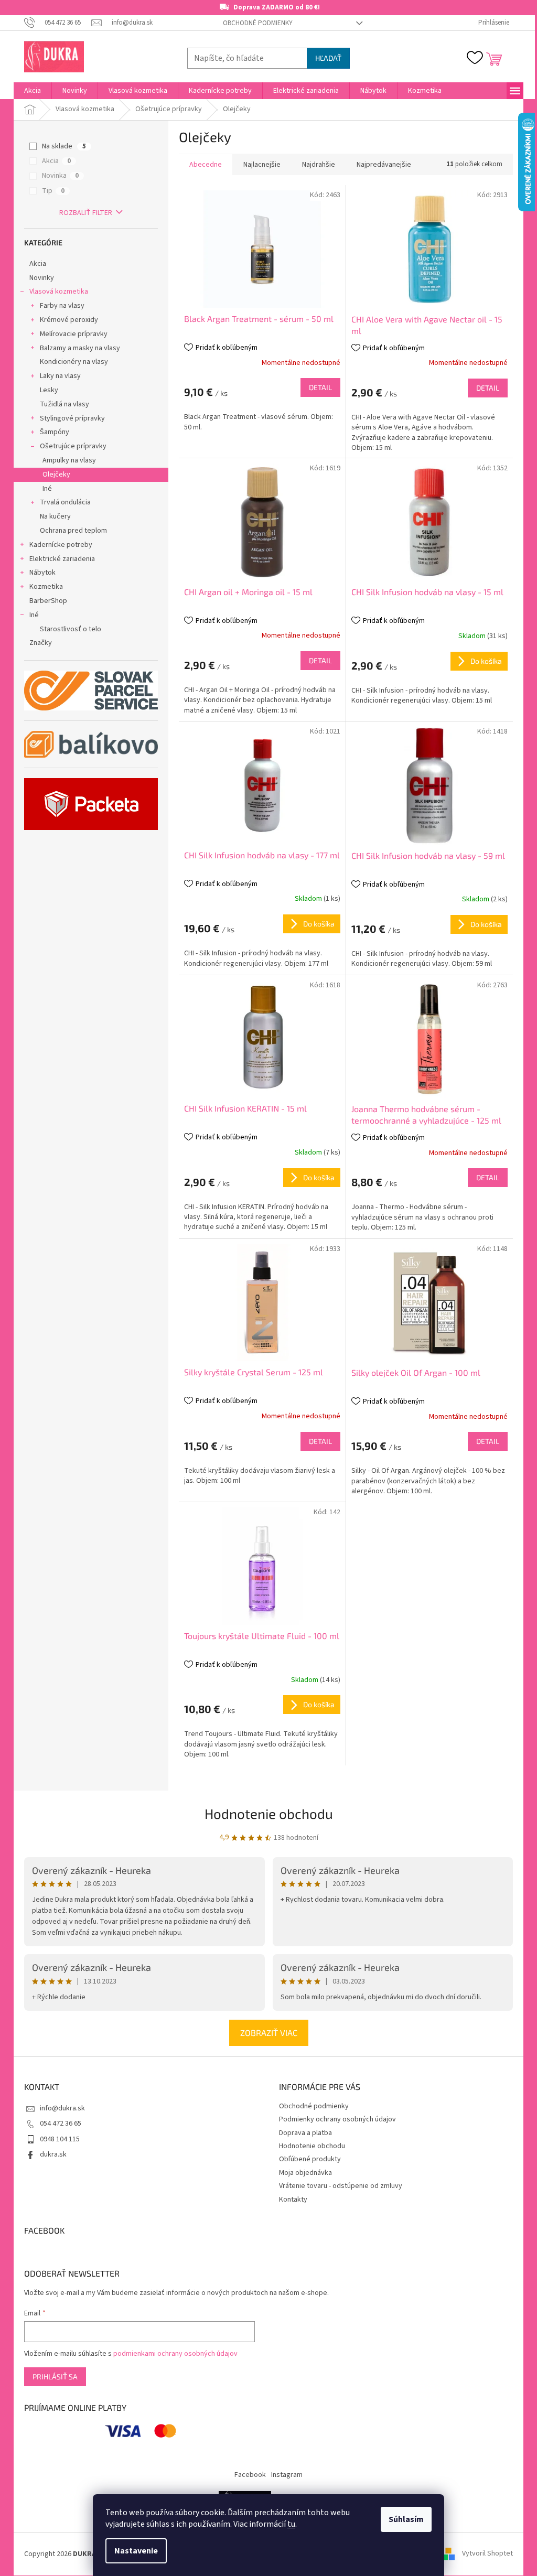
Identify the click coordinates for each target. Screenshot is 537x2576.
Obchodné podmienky (258, 23)
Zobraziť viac (269, 2033)
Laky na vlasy (60, 376)
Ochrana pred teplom (73, 531)
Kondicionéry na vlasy (74, 362)
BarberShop (48, 601)
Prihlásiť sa (55, 2376)
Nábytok (42, 573)
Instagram (287, 2475)
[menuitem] (33, 91)
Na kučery (55, 516)
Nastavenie (136, 2551)
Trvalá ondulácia (65, 502)
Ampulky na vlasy (69, 460)
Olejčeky (56, 475)
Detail (320, 387)
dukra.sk (53, 2154)
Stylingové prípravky (72, 418)
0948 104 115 (60, 2139)
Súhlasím (406, 2519)
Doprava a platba (305, 2133)
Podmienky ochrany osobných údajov (337, 2119)
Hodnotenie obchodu (269, 1813)
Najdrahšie (319, 165)
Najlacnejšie (262, 165)
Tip (53, 191)
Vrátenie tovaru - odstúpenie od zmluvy (341, 2186)
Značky (41, 643)
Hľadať (328, 58)
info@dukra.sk (62, 2108)
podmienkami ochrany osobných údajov (175, 2354)
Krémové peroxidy (69, 320)
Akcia (56, 161)
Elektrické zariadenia (62, 559)
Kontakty (293, 2200)
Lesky (49, 390)
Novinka (60, 176)
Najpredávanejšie (384, 165)
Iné (47, 489)
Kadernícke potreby (61, 545)
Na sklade (64, 146)
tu (291, 2524)
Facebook (250, 2475)
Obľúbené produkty (310, 2159)
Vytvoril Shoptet (487, 2554)
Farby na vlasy (62, 306)
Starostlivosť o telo (71, 629)
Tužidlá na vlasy (65, 404)
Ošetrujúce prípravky (73, 446)
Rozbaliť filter (86, 213)
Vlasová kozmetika (59, 292)
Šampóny (55, 432)
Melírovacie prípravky (74, 334)
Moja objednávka (305, 2173)
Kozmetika (46, 587)
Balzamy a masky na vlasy (80, 348)
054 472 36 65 (61, 2124)
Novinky (42, 278)
